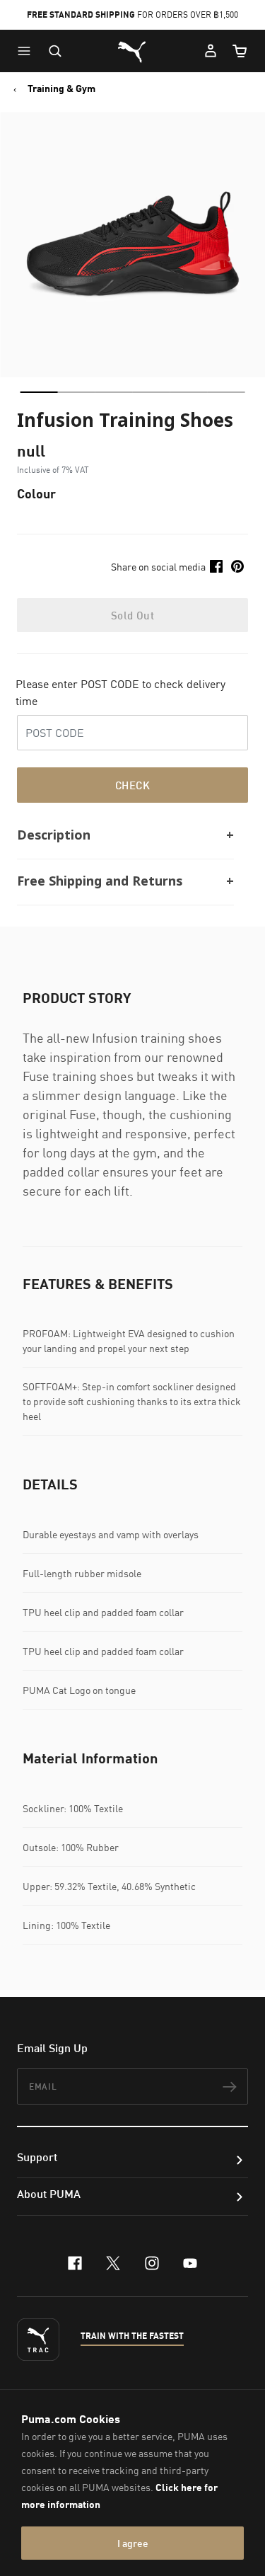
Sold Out (132, 615)
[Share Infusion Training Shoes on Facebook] (216, 566)
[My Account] (211, 51)
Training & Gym (61, 88)
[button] (28, 51)
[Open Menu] (28, 51)
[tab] (39, 392)
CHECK (132, 785)
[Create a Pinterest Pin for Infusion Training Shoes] (237, 566)
